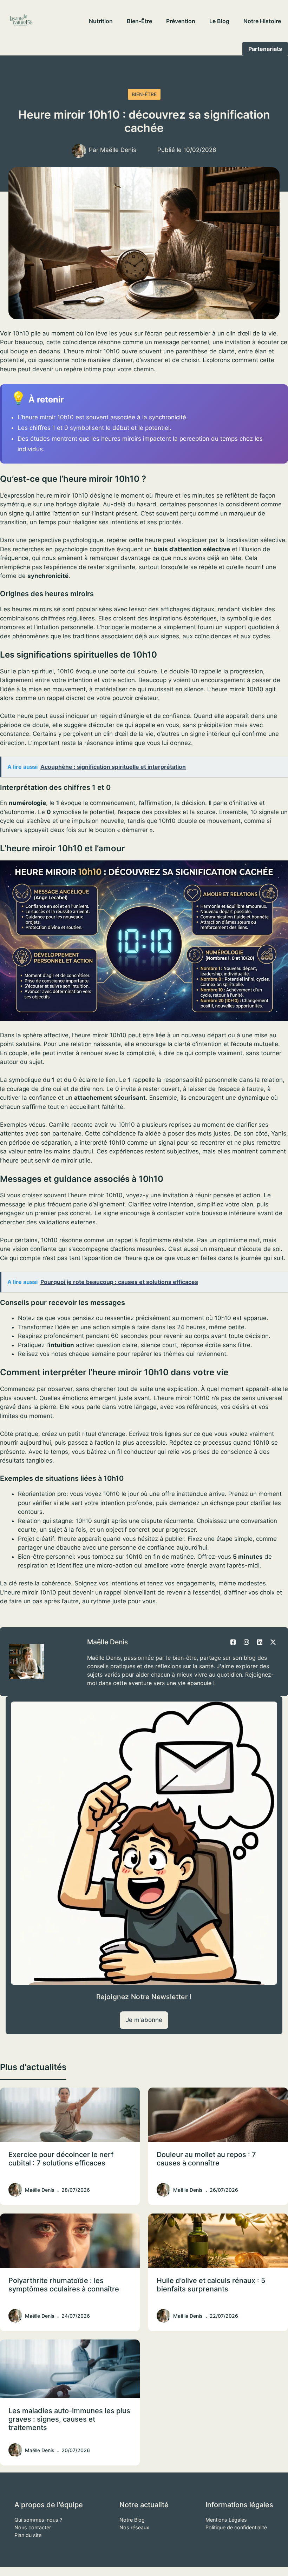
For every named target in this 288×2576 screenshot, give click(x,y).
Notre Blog (132, 2520)
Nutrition (101, 21)
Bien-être (139, 21)
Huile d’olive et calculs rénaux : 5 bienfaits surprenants (211, 2285)
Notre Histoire (262, 21)
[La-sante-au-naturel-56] (21, 21)
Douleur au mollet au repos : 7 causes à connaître (206, 2159)
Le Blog (219, 21)
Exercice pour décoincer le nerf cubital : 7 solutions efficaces (61, 2159)
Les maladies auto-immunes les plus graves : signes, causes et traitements (69, 2419)
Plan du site (28, 2535)
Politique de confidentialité (236, 2527)
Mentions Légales (226, 2520)
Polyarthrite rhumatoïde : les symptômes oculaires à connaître (64, 2285)
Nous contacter (33, 2527)
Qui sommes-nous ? (38, 2520)
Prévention (181, 21)
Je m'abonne (144, 2020)
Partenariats (265, 49)
